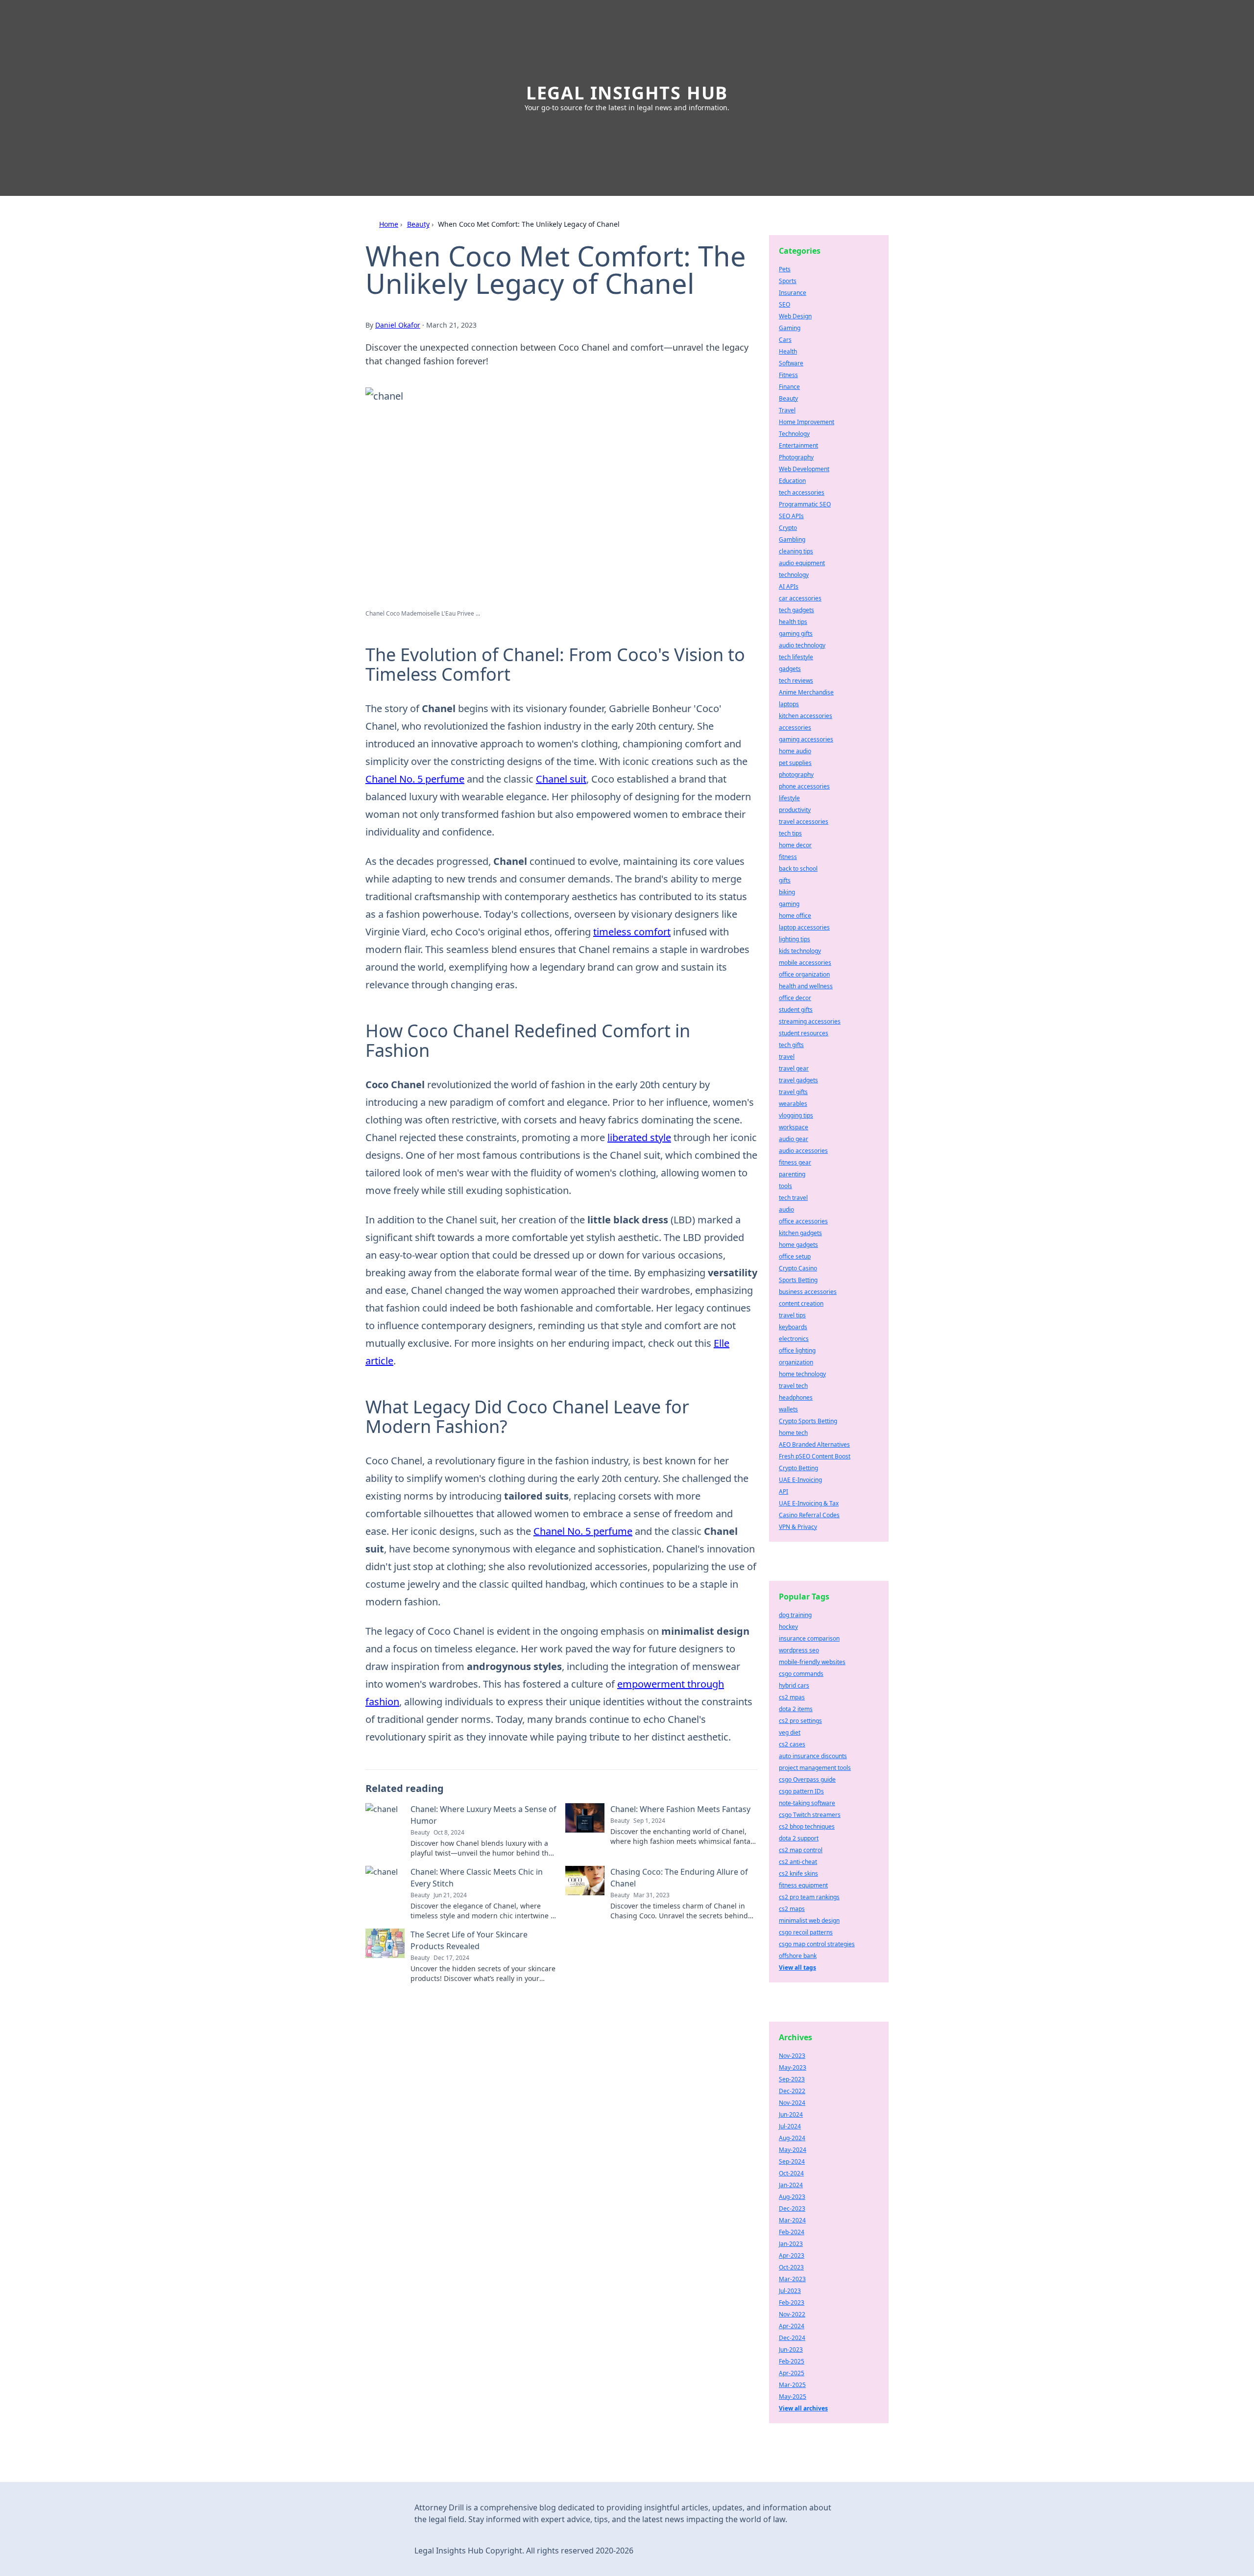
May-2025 (793, 2397)
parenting (792, 1174)
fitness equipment (803, 1885)
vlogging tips (796, 1115)
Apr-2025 (792, 2373)
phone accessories (804, 786)
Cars (785, 340)
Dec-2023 (792, 2208)
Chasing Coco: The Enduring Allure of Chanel (679, 1878)
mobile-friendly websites (812, 1662)
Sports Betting (798, 1280)
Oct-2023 (791, 2267)
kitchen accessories (806, 716)
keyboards (793, 1327)
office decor (795, 998)
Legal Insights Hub (627, 93)
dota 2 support (799, 1838)
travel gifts (793, 1092)
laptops (789, 704)
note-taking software (807, 1803)
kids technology (800, 951)
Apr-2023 (792, 2255)
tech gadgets (796, 610)
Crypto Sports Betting (808, 1421)
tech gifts (791, 1045)
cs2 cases (792, 1744)
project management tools (815, 1768)
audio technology (802, 645)
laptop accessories (804, 927)
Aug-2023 (792, 2197)
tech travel (793, 1198)
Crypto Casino (798, 1268)
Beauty (418, 224)
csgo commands (801, 1674)
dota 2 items (796, 1709)
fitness (788, 857)
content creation (801, 1303)
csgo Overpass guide (807, 1779)
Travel (787, 410)
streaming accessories (810, 1021)
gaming (789, 904)
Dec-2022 (792, 2091)
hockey (788, 1627)
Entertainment (798, 445)
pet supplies (795, 763)
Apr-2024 (792, 2326)
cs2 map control (801, 1850)
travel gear (794, 1068)
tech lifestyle (796, 657)
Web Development (804, 469)
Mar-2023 (792, 2279)
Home (389, 224)
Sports (788, 281)
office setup (795, 1256)
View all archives (803, 2408)
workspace (794, 1127)
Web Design (795, 316)
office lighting (797, 1350)
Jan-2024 (791, 2185)
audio (786, 1209)
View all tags (797, 1968)
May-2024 (793, 2150)
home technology (802, 1374)
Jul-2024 (790, 2126)
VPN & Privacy (798, 1527)
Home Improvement (807, 422)
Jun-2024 (791, 2114)
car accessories (800, 598)
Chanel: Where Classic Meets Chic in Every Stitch (477, 1878)
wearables (793, 1104)
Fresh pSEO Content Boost (815, 1456)
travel (787, 1057)
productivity (795, 810)
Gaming (790, 328)
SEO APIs (791, 516)
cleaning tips (796, 551)
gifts (785, 880)
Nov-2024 (792, 2103)
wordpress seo (799, 1650)
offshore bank (798, 1956)
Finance (789, 387)
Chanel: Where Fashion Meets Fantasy (680, 1809)
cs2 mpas (792, 1697)
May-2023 (793, 2067)
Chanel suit (561, 779)
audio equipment (802, 563)
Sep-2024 (792, 2161)
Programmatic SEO (805, 504)
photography (796, 775)
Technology (794, 434)
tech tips (790, 833)
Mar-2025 (792, 2385)
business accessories (808, 1292)
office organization (804, 974)
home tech (793, 1433)
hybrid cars (794, 1685)
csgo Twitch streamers (810, 1815)
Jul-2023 (790, 2291)
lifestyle (789, 798)
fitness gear (795, 1162)
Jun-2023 (791, 2349)
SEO (784, 304)
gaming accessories (806, 739)
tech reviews (796, 680)
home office (795, 916)
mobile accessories (805, 963)
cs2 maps (792, 1909)
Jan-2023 (791, 2244)
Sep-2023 (792, 2079)
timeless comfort (632, 932)
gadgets (790, 669)
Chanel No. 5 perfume (415, 779)
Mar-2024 (792, 2220)
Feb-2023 (792, 2302)
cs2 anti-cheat (798, 1862)
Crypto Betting (798, 1468)
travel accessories (804, 822)
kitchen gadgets (800, 1233)
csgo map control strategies (817, 1944)
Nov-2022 (792, 2314)
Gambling (792, 539)
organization (796, 1362)
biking (787, 892)
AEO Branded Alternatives (814, 1444)
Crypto (788, 528)
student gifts (796, 1010)
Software (791, 363)
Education (792, 481)
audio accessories (803, 1151)
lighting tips (795, 939)
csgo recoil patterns (806, 1932)
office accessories (803, 1221)
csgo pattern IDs (801, 1791)
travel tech (793, 1386)
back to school (798, 869)
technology (794, 575)
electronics (794, 1339)
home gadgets (798, 1245)
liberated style (639, 1137)
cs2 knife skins (798, 1873)
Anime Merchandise (806, 692)
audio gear (794, 1139)
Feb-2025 (792, 2361)
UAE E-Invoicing (800, 1480)
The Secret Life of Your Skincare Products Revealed (469, 1940)
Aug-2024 (792, 2138)
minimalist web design (809, 1920)
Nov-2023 (792, 2056)
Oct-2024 (791, 2173)
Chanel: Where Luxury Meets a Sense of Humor (483, 1815)
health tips (793, 622)
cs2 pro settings (800, 1721)
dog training (795, 1615)
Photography (796, 457)
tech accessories (802, 492)
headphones (796, 1397)
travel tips (792, 1315)
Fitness (788, 375)
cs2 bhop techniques (807, 1826)
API (784, 1491)
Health (788, 351)
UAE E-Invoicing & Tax (809, 1503)
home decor (795, 845)
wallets (788, 1409)
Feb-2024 (792, 2232)
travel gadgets (798, 1080)
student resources (804, 1033)
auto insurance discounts (813, 1756)
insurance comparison (809, 1638)
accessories (795, 727)
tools (785, 1186)
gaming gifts (796, 633)
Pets (785, 269)
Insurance (793, 293)
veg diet (790, 1732)
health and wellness (806, 986)
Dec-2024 (792, 2338)
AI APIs (789, 586)
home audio (795, 751)
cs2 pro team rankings (809, 1897)
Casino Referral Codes (809, 1515)
